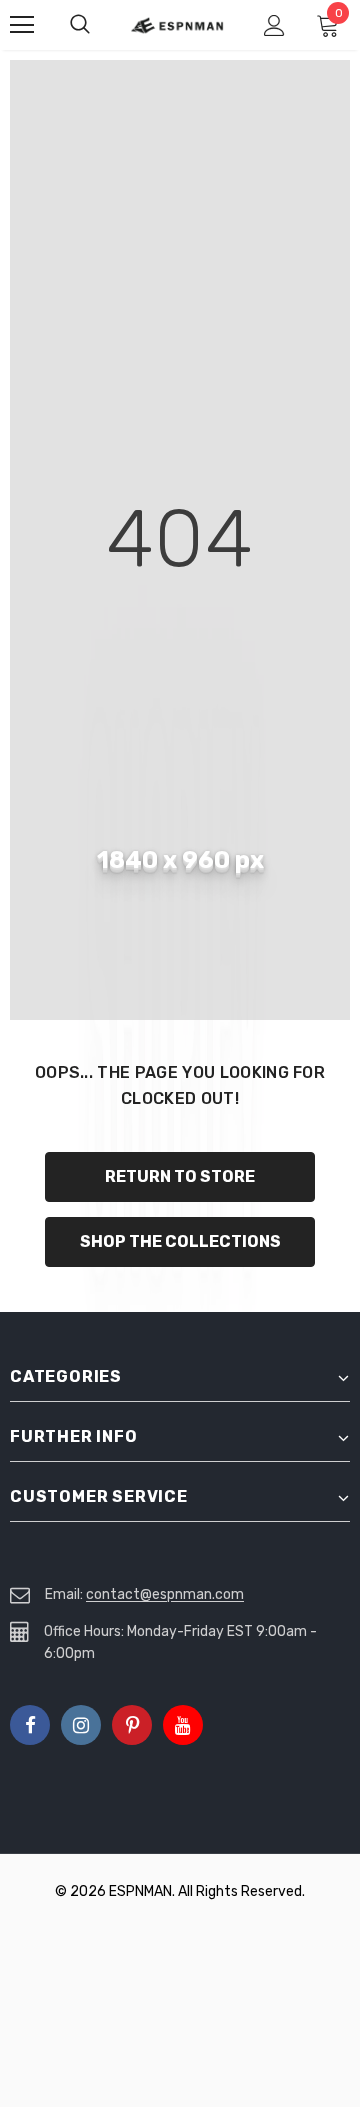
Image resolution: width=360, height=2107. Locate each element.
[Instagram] (81, 1725)
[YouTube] (183, 1725)
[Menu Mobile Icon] (22, 25)
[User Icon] (274, 25)
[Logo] (177, 25)
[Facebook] (30, 1725)
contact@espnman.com (165, 1594)
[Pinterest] (132, 1725)
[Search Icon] (100, 25)
